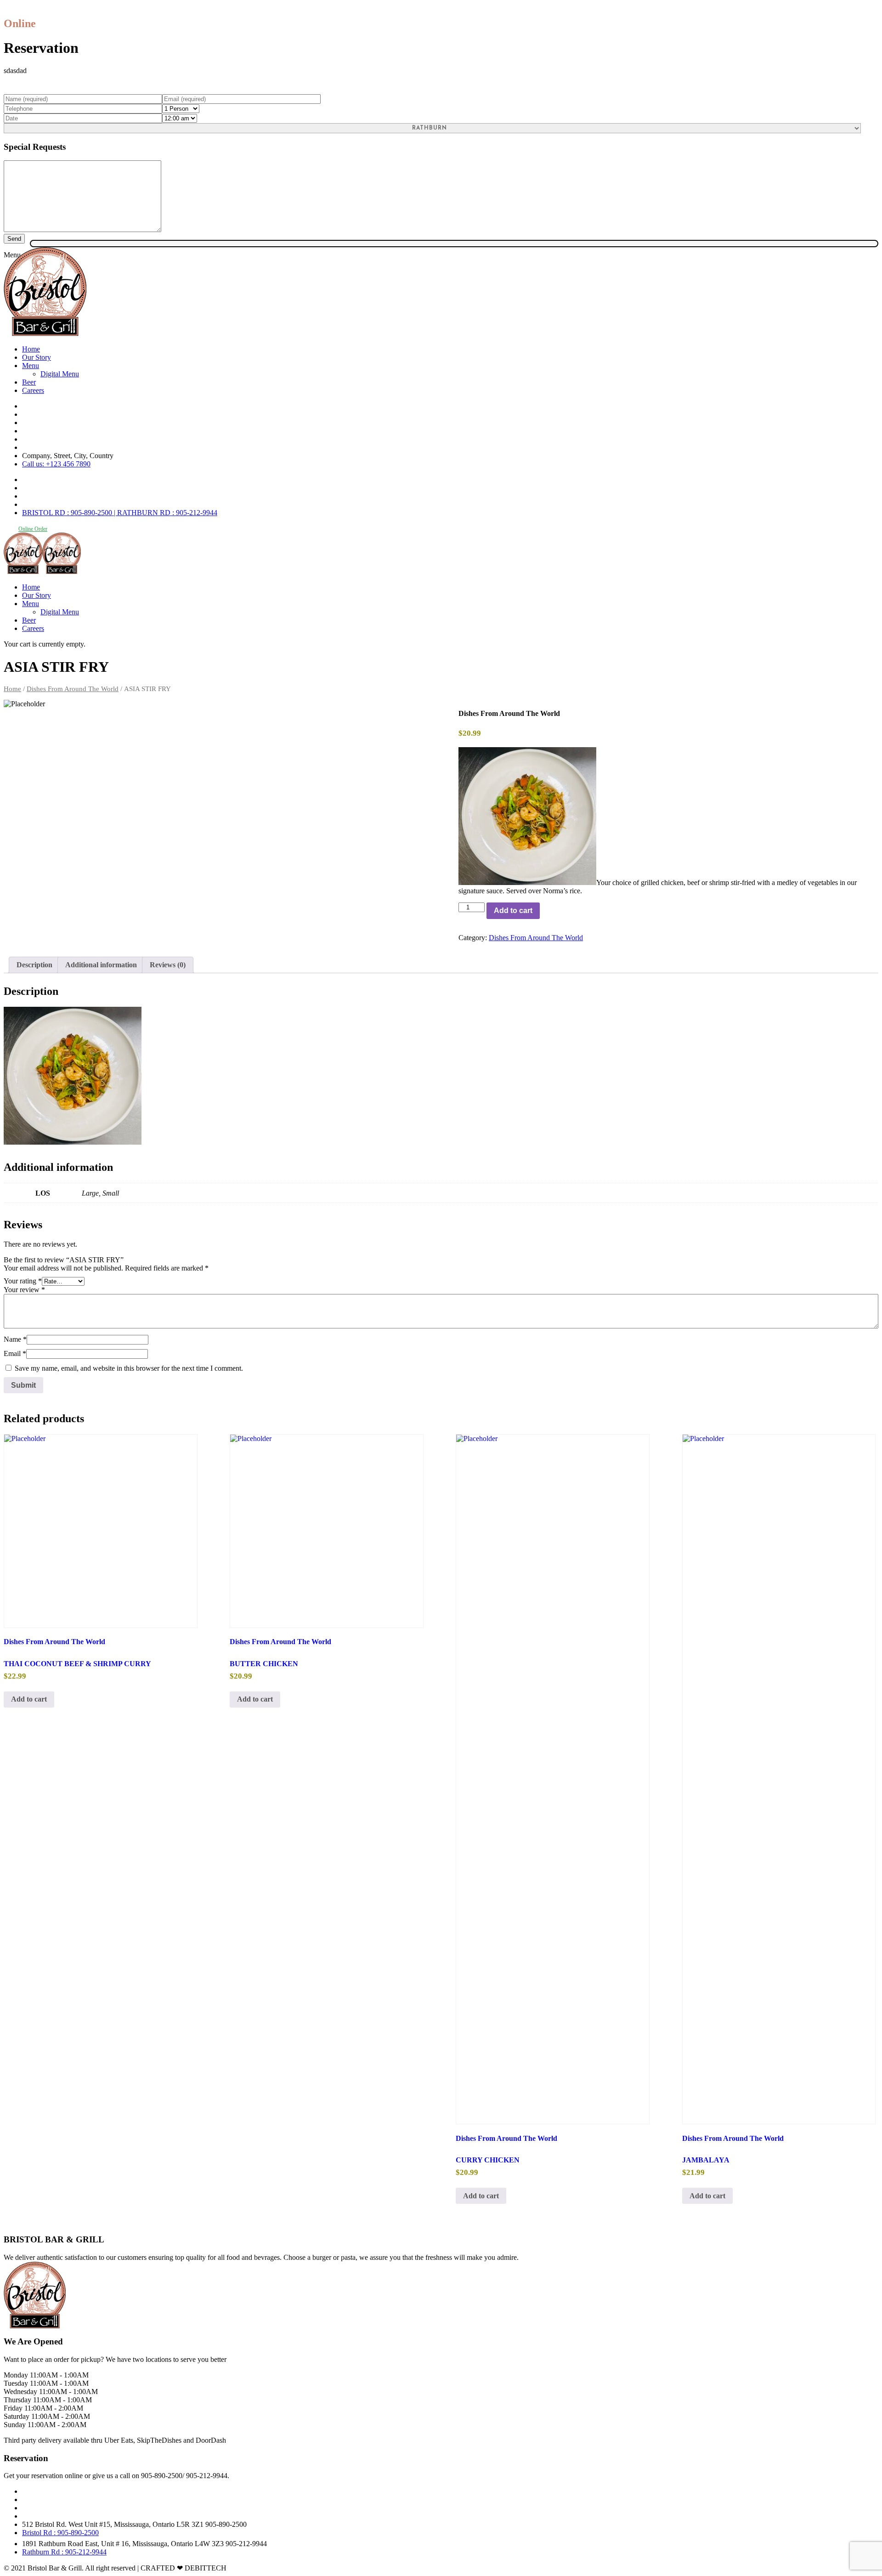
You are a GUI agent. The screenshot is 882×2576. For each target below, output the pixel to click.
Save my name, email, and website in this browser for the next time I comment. (129, 1368)
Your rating (23, 1281)
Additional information (101, 965)
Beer (29, 382)
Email (15, 1353)
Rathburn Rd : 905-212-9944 (64, 2552)
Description (34, 965)
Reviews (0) (168, 965)
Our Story (37, 357)
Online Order (33, 529)
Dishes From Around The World (73, 689)
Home (31, 349)
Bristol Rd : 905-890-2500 (60, 2533)
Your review (24, 1290)
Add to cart (513, 911)
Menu (31, 366)
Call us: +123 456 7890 (56, 464)
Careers (33, 390)
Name (15, 1339)
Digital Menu (60, 374)
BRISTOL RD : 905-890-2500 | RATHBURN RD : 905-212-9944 (120, 513)
